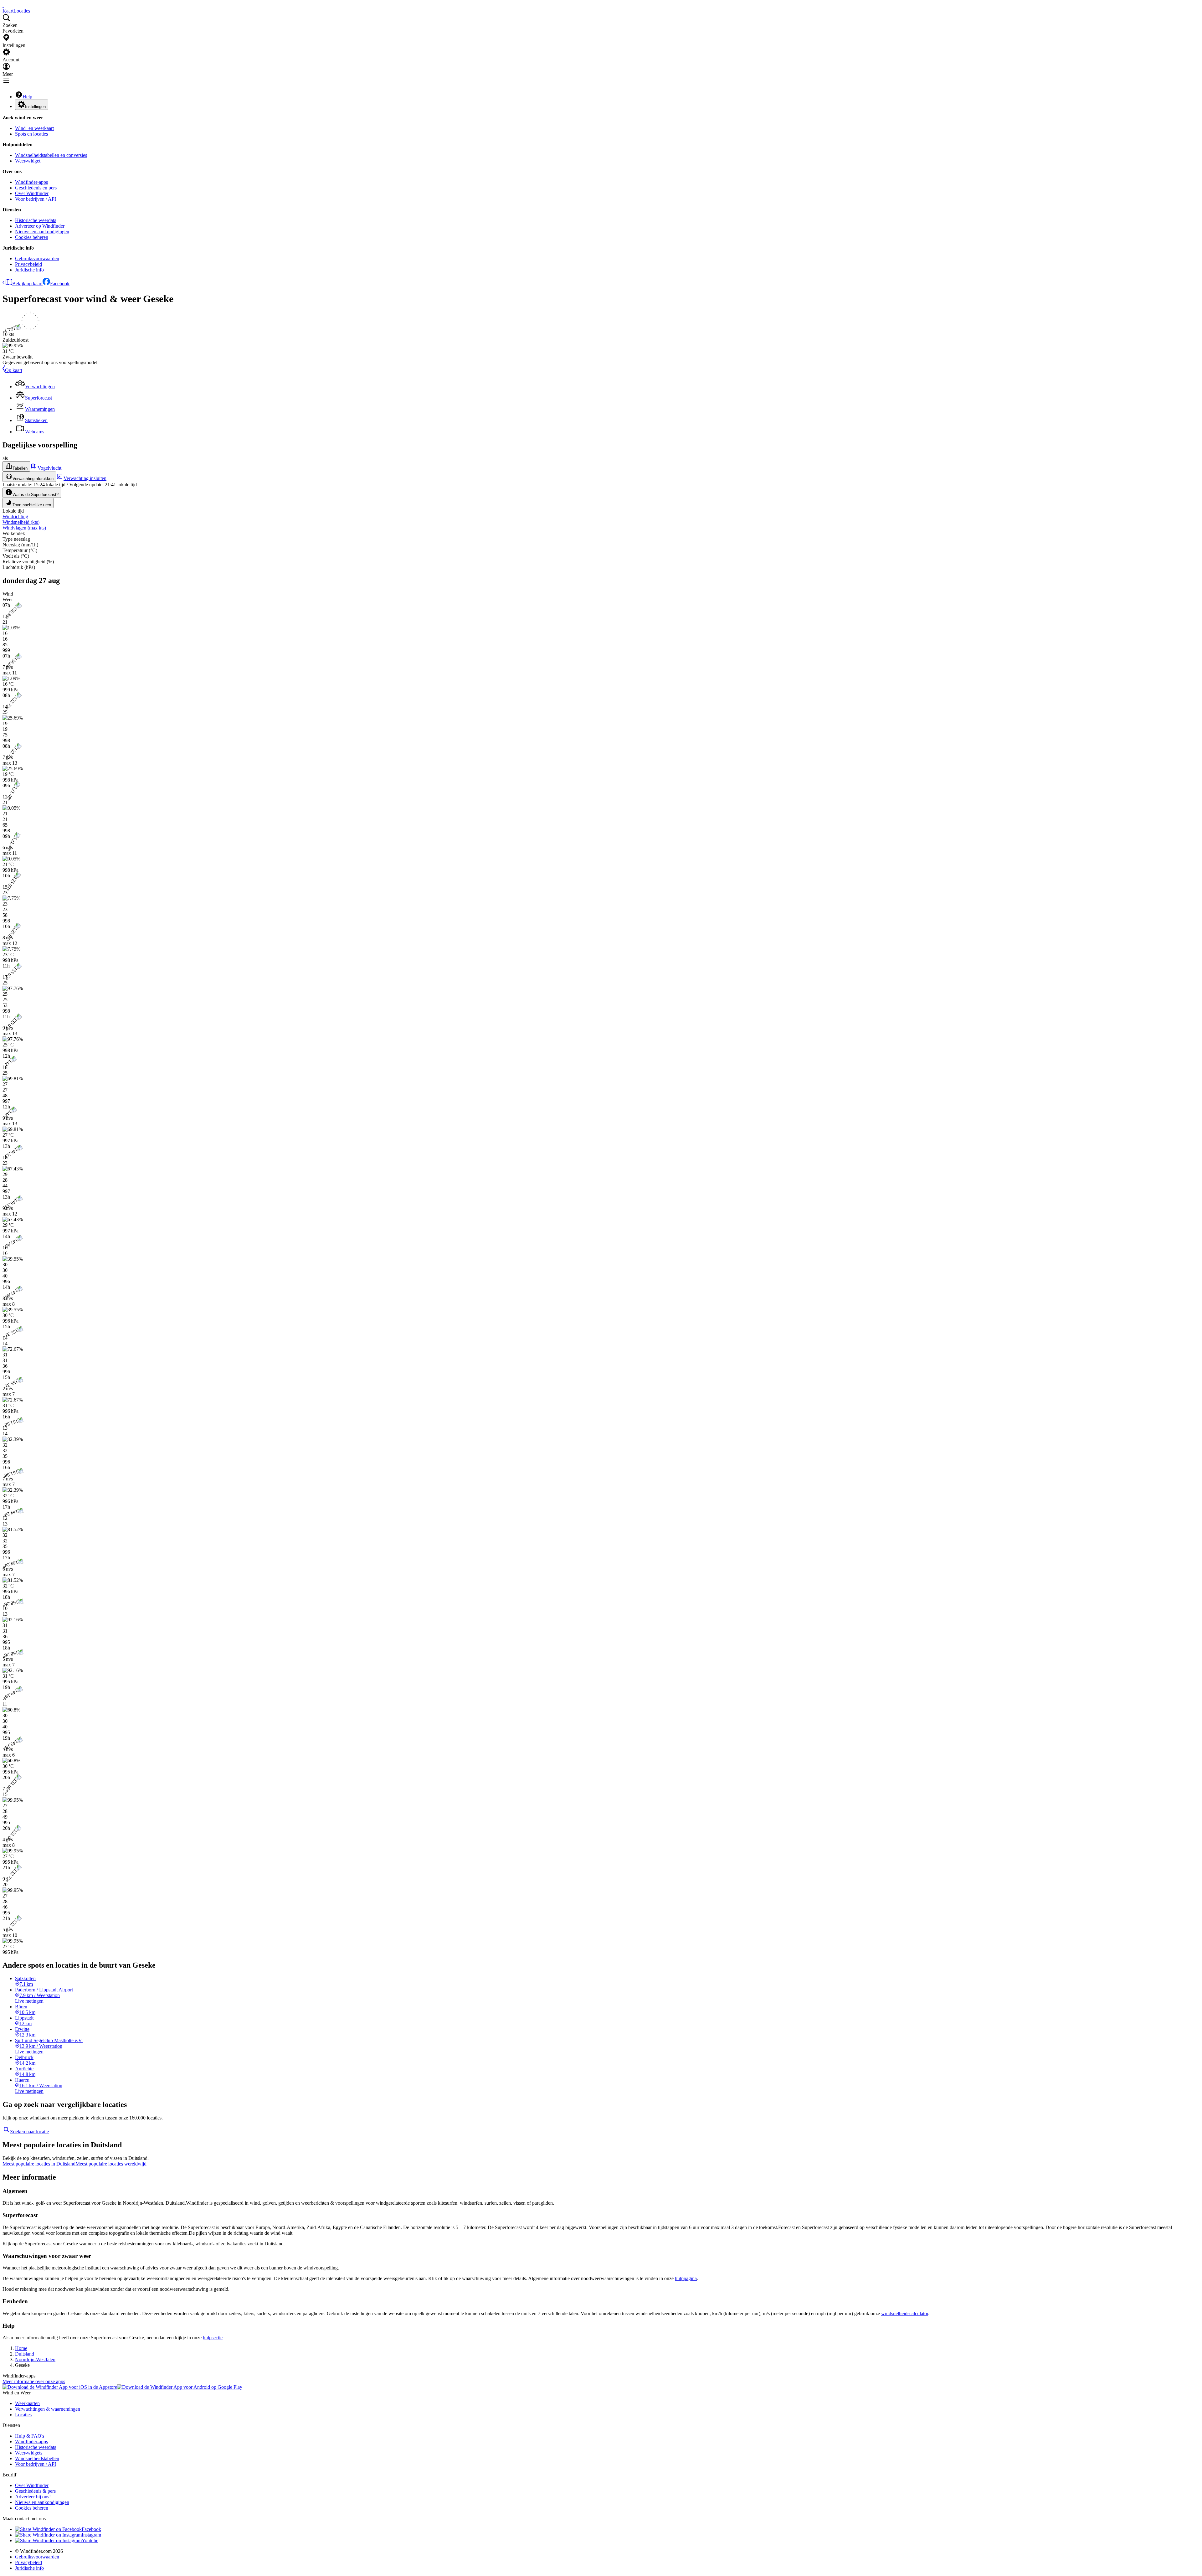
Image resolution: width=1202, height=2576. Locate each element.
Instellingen (35, 107)
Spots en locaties (31, 134)
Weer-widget (28, 161)
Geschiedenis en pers (36, 188)
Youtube (90, 2540)
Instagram (91, 2535)
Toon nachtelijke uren (32, 505)
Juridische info (29, 270)
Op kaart (14, 370)
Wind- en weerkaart (34, 128)
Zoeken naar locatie (29, 2132)
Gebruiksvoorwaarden (37, 258)
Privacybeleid (28, 264)
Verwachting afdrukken (33, 479)
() (21, 522)
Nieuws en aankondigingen (42, 232)
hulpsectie (213, 2338)
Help (27, 97)
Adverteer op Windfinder (40, 226)
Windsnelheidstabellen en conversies (51, 155)
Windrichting (15, 516)
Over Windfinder (32, 193)
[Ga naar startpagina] (3, 5)
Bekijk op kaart (27, 284)
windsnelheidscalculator (905, 2313)
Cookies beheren (32, 237)
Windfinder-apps (31, 182)
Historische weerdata (36, 220)
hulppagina (686, 2278)
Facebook (60, 284)
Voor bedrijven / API (36, 199)
